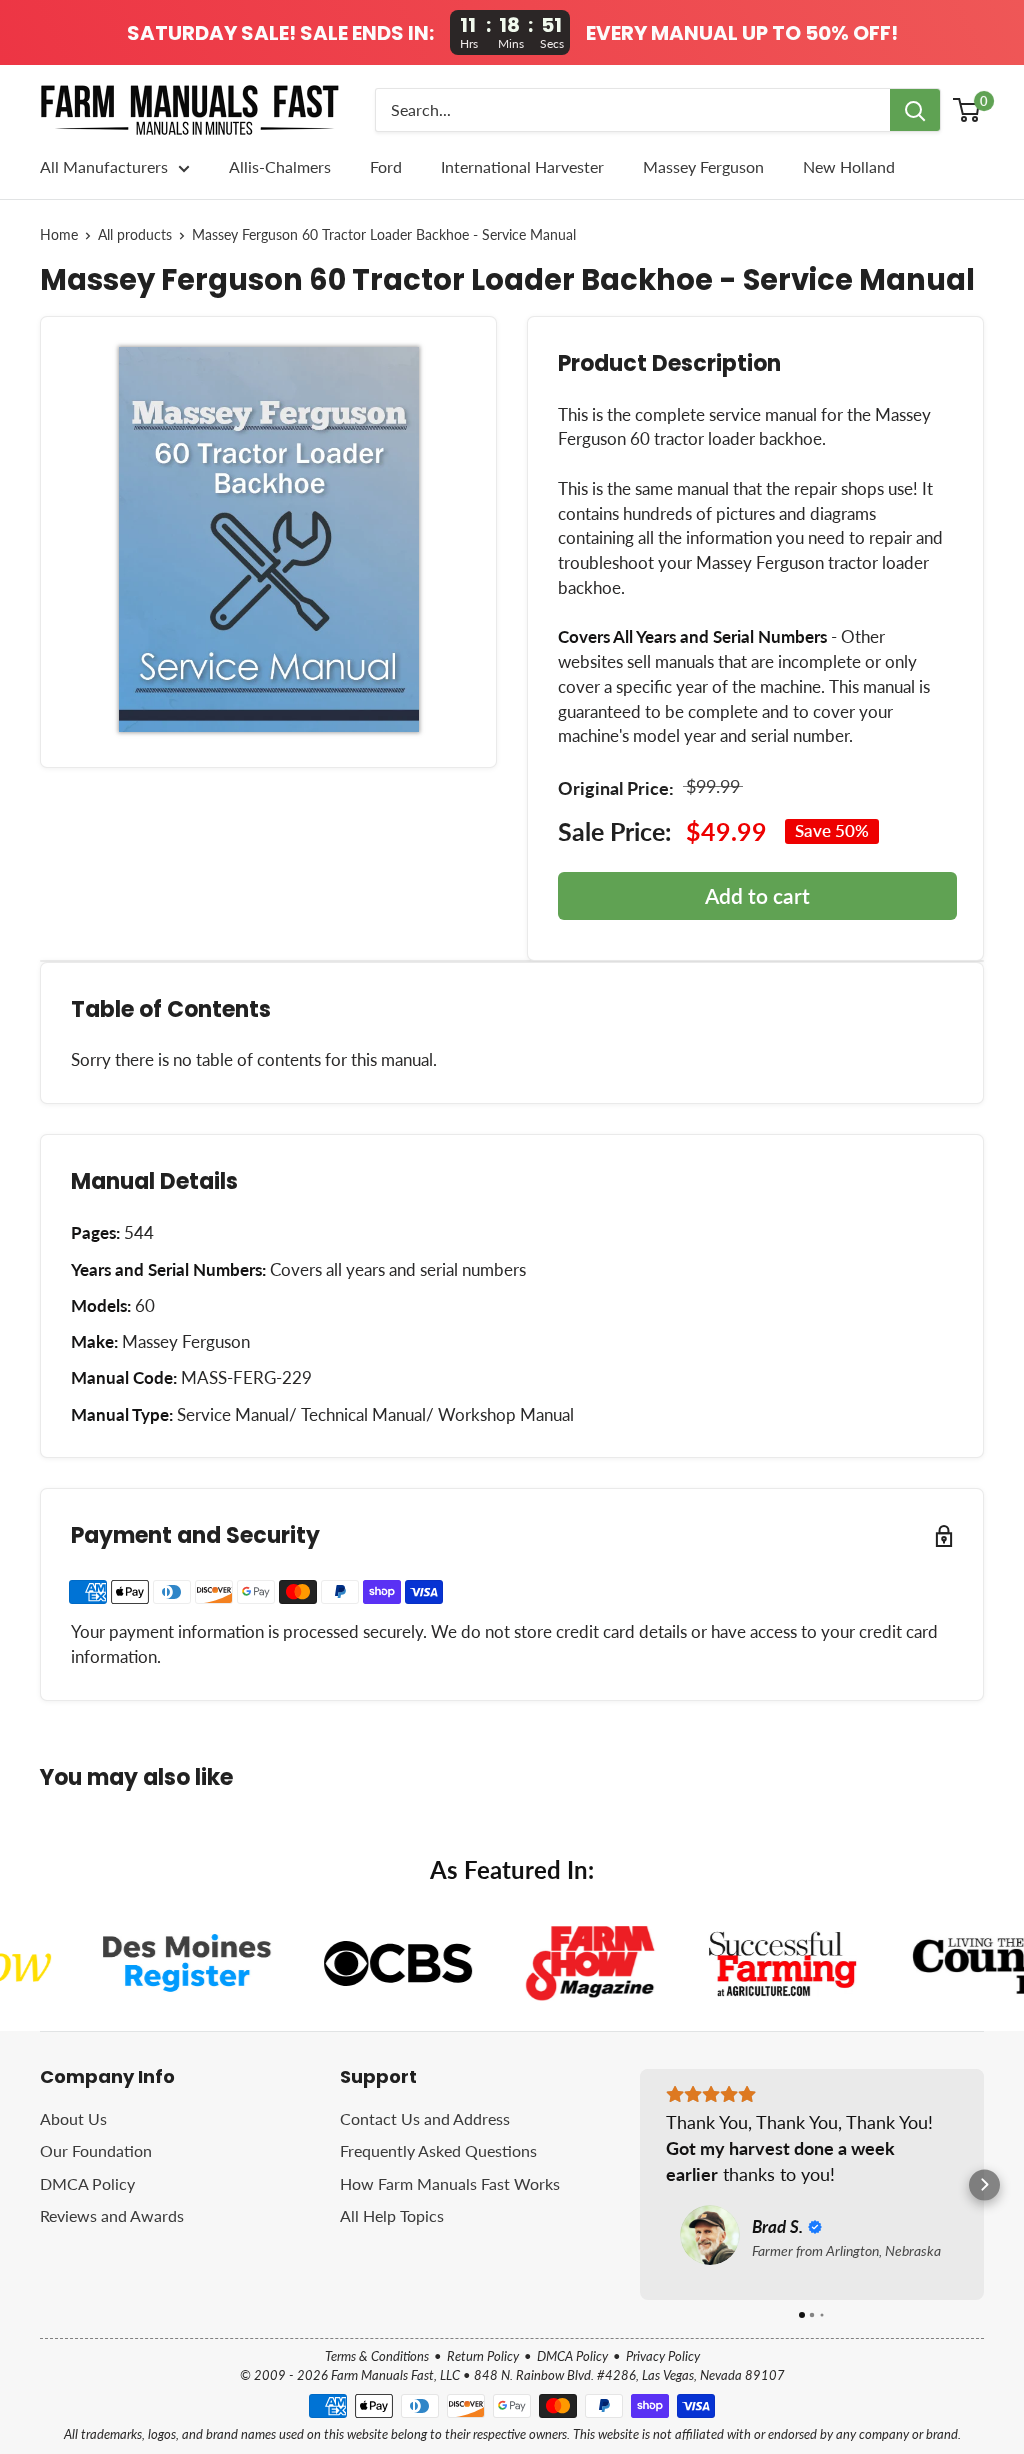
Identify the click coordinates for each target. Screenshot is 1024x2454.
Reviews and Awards (112, 2215)
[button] (640, 2184)
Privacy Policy (663, 2356)
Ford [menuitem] (386, 166)
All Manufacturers (104, 166)
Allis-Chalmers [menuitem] (280, 166)
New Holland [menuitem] (849, 166)
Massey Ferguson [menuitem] (703, 166)
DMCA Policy (87, 2183)
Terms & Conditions (377, 2356)
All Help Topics (392, 2215)
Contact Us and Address (425, 2118)
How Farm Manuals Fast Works (450, 2183)
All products (135, 235)
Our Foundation (96, 2150)
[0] (967, 110)
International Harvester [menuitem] (522, 166)
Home (59, 235)
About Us (73, 2118)
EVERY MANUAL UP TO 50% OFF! (742, 33)
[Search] (915, 110)
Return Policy (483, 2356)
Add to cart (757, 895)
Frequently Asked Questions (438, 2150)
